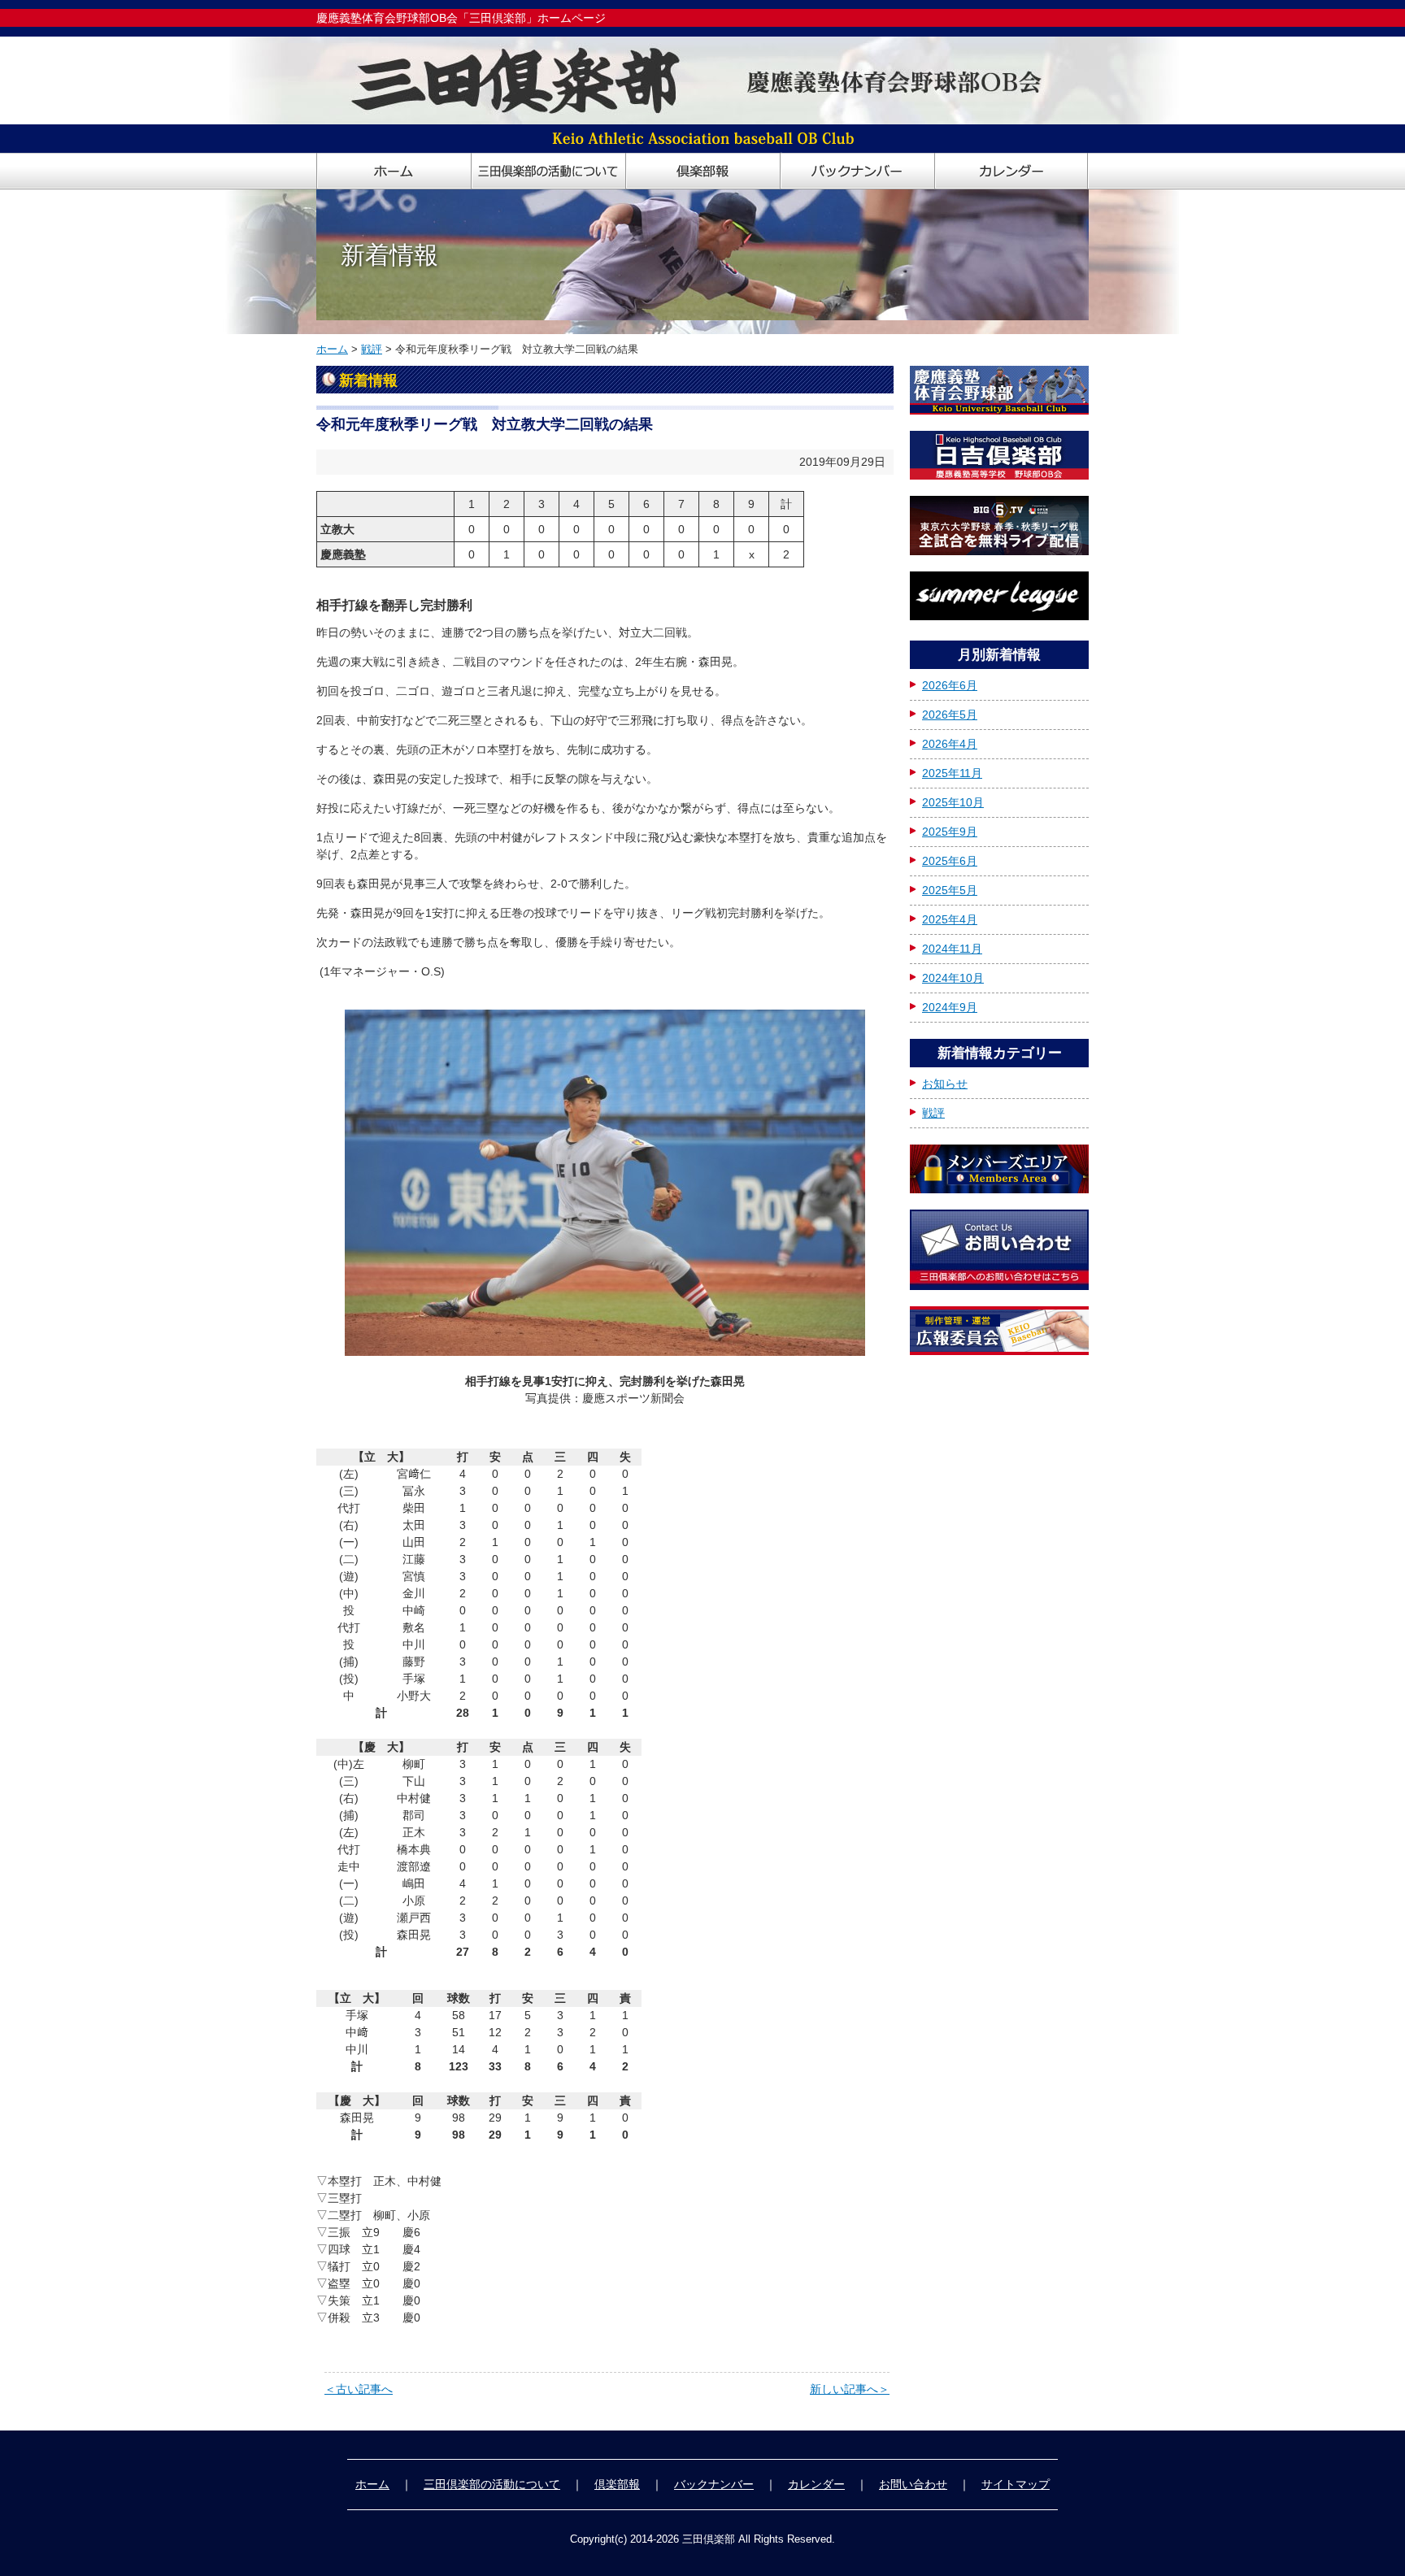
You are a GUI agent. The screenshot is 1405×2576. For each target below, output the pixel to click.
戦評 (372, 349)
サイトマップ (1016, 2484)
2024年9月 (950, 1007)
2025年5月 (950, 890)
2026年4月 (950, 744)
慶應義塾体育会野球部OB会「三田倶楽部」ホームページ (461, 18)
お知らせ (945, 1084)
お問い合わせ (913, 2484)
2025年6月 (950, 861)
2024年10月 (953, 978)
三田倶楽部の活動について (492, 2484)
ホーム (332, 349)
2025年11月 (952, 773)
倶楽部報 (617, 2484)
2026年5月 (950, 715)
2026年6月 (950, 685)
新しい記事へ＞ (850, 2389)
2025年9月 (950, 832)
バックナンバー (714, 2484)
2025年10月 (953, 802)
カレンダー (816, 2484)
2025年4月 (950, 919)
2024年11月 (952, 949)
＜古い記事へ (359, 2389)
